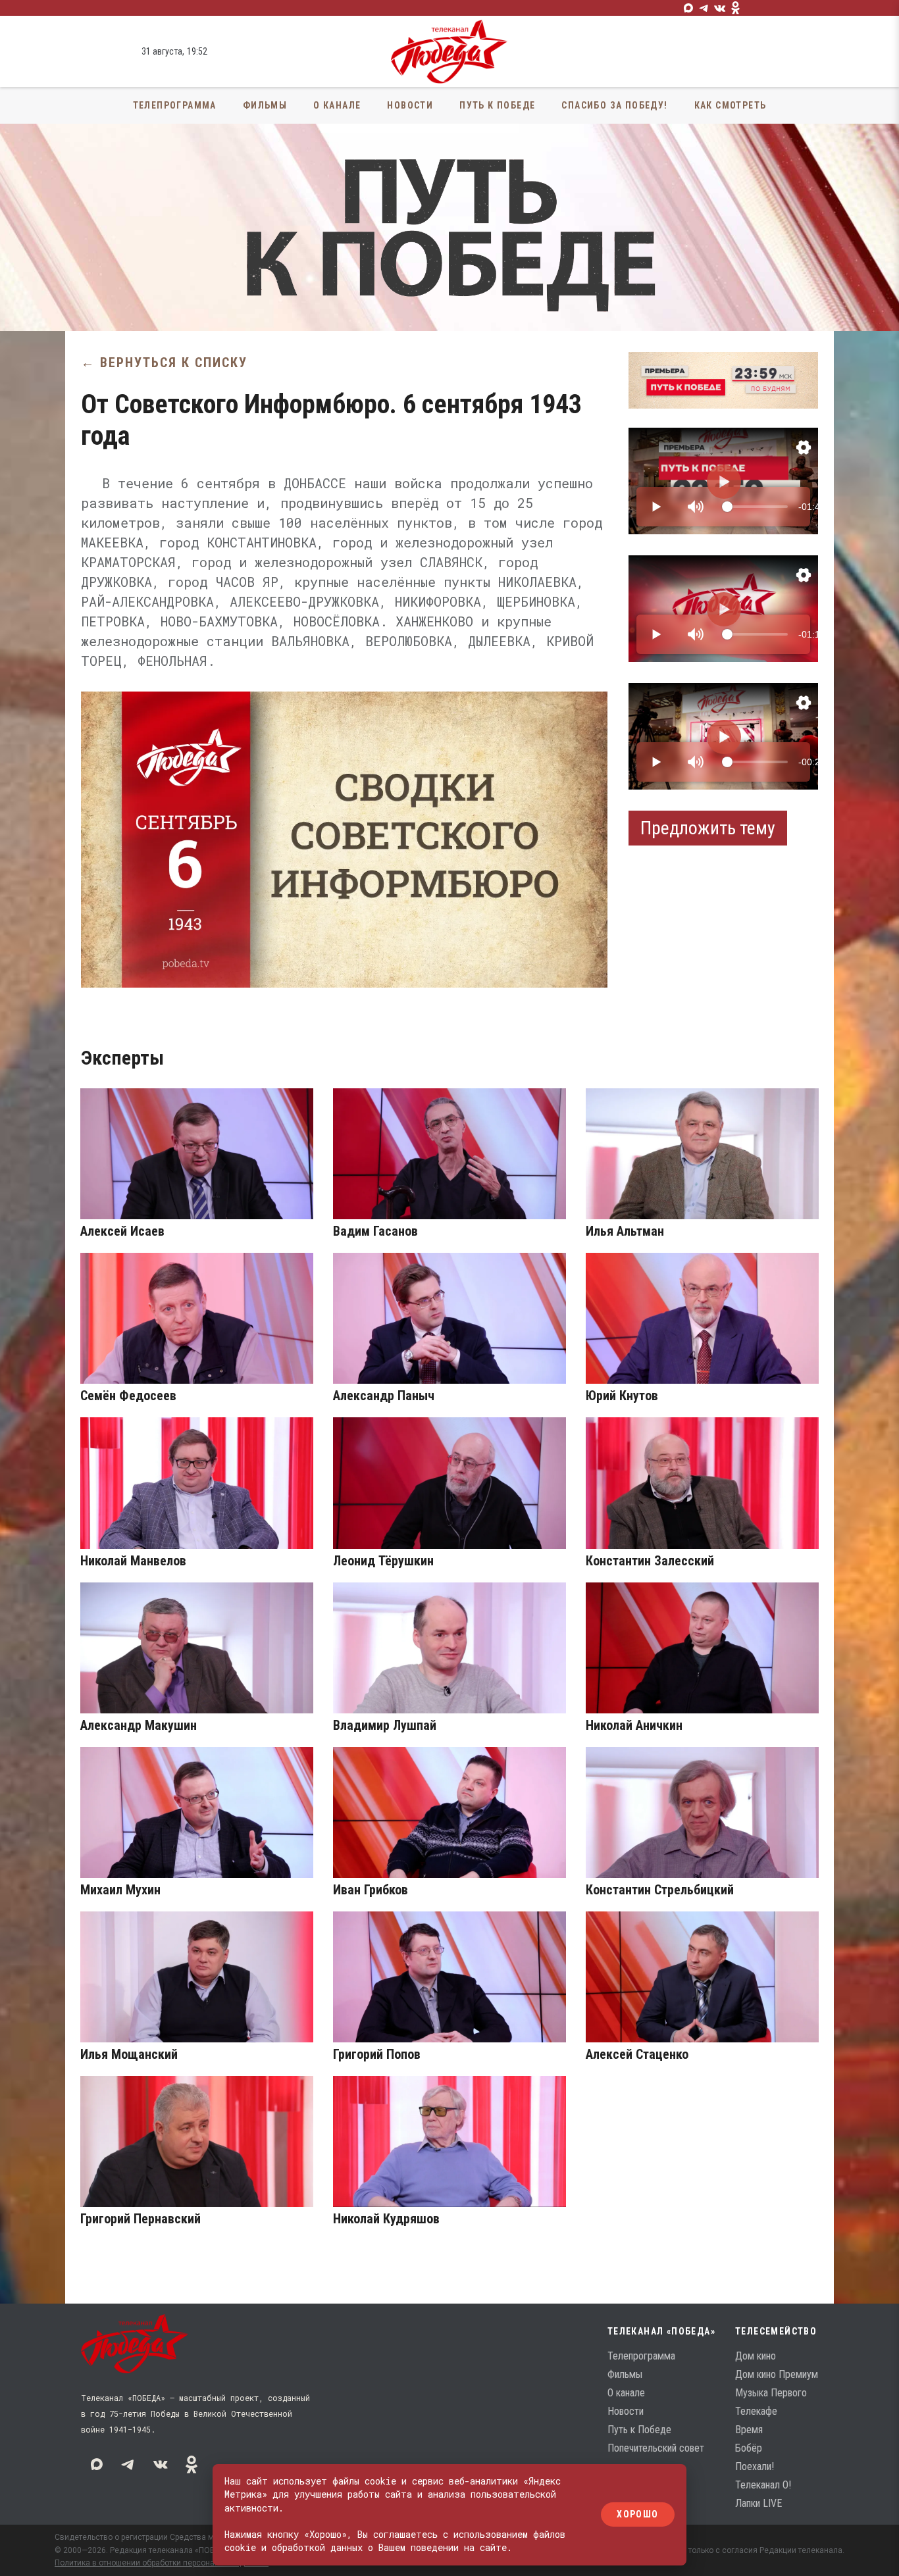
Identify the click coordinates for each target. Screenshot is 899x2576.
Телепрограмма (175, 105)
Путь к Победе (497, 105)
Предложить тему (708, 828)
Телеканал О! (763, 2485)
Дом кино (756, 2356)
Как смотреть (731, 105)
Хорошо (637, 2515)
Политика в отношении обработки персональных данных (162, 2563)
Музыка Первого (771, 2393)
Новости (410, 105)
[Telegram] (704, 8)
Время (749, 2430)
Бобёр (749, 2448)
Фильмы (265, 105)
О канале (337, 105)
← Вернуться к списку (164, 363)
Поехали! (755, 2466)
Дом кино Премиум (777, 2374)
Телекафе (756, 2411)
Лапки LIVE (758, 2503)
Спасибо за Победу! (614, 105)
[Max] (688, 8)
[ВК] (720, 8)
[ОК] (736, 8)
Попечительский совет (656, 2448)
